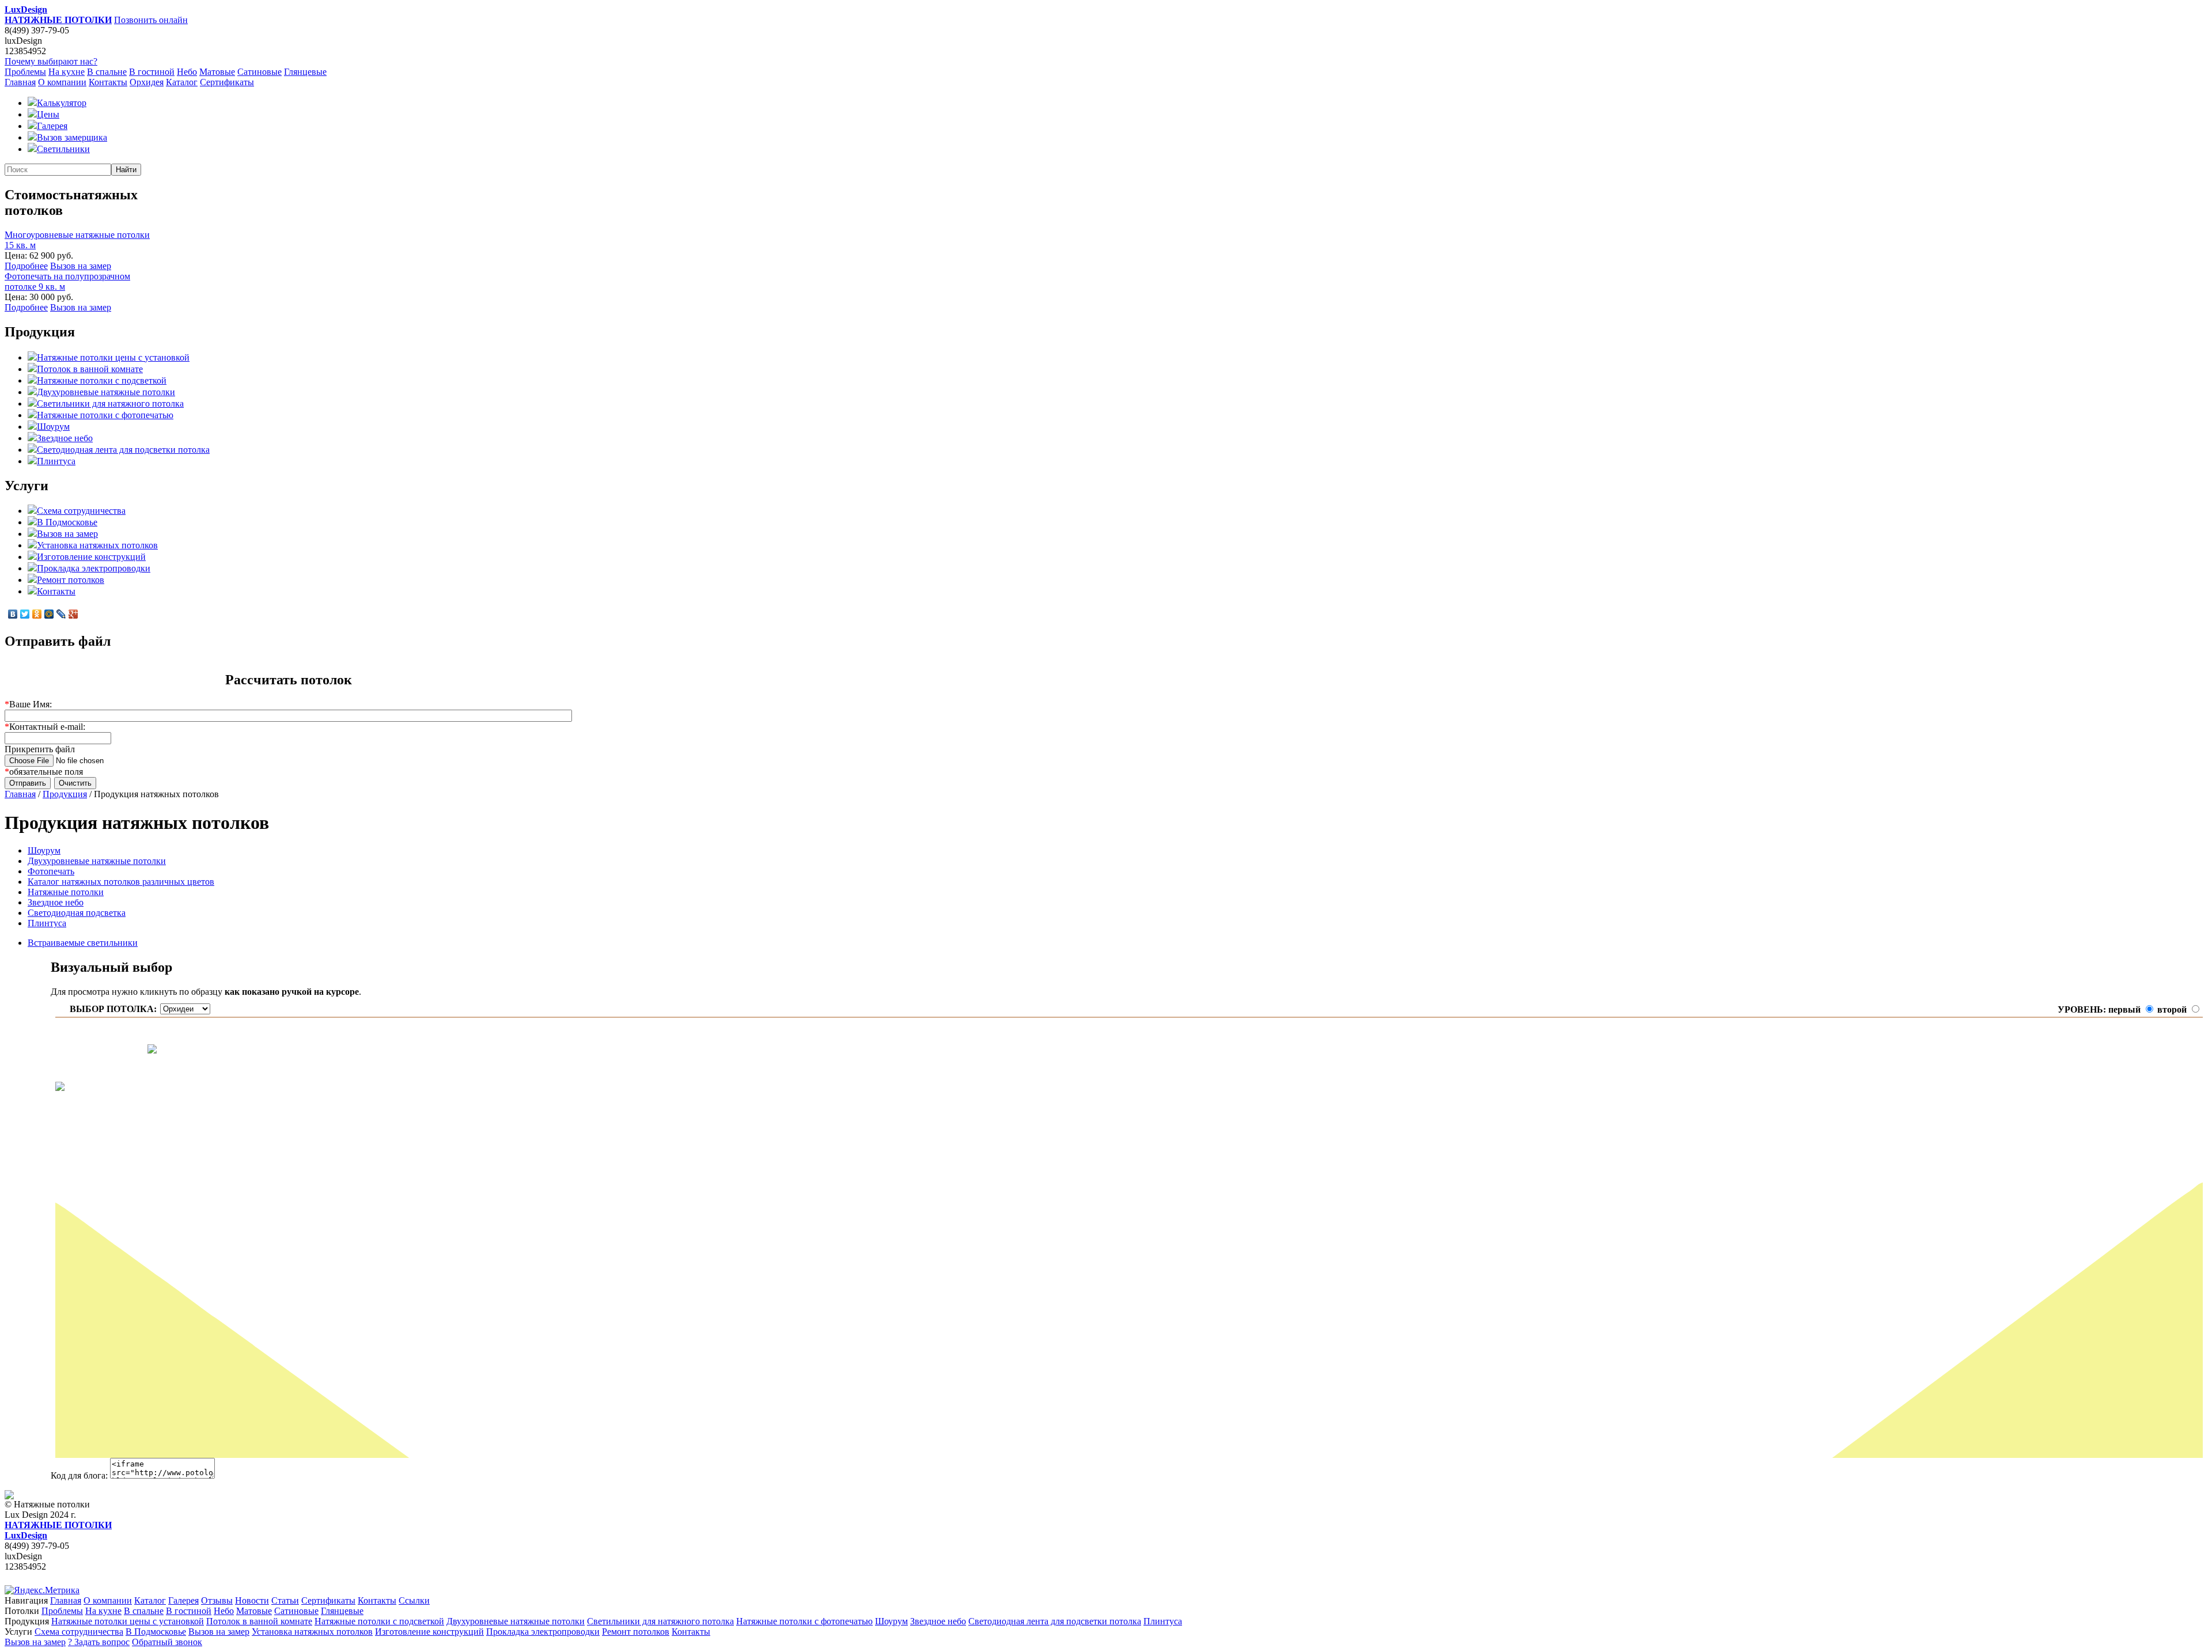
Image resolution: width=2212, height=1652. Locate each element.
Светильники (63, 149)
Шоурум (53, 427)
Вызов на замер (81, 266)
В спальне (107, 72)
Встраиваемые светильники (83, 943)
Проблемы (25, 72)
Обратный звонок (167, 1642)
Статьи (285, 1600)
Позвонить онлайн (151, 20)
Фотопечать (51, 871)
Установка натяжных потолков (97, 545)
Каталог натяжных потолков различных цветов (121, 882)
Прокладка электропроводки (94, 568)
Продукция (65, 794)
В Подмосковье (67, 522)
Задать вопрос (99, 1642)
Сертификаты (227, 82)
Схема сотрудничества (81, 511)
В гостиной (152, 72)
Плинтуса (56, 461)
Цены (48, 114)
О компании (62, 82)
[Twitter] (25, 614)
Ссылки (414, 1600)
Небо (187, 72)
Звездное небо (65, 438)
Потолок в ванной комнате (90, 369)
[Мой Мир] (49, 614)
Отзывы (217, 1600)
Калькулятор (62, 103)
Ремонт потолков (71, 580)
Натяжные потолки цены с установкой (113, 357)
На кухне (67, 72)
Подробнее (26, 266)
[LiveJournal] (61, 614)
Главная (20, 82)
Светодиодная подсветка (77, 913)
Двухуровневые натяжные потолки (106, 392)
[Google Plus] (73, 614)
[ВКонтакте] (13, 614)
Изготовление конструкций (91, 557)
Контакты (108, 82)
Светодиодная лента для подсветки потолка (123, 450)
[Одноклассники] (37, 614)
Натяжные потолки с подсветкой (102, 380)
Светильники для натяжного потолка (110, 403)
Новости (252, 1600)
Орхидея (147, 82)
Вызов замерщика (72, 137)
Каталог (182, 82)
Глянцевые (305, 72)
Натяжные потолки (66, 892)
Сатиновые (260, 72)
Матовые (217, 72)
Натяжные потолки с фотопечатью (105, 415)
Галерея (52, 126)
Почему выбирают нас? (51, 61)
